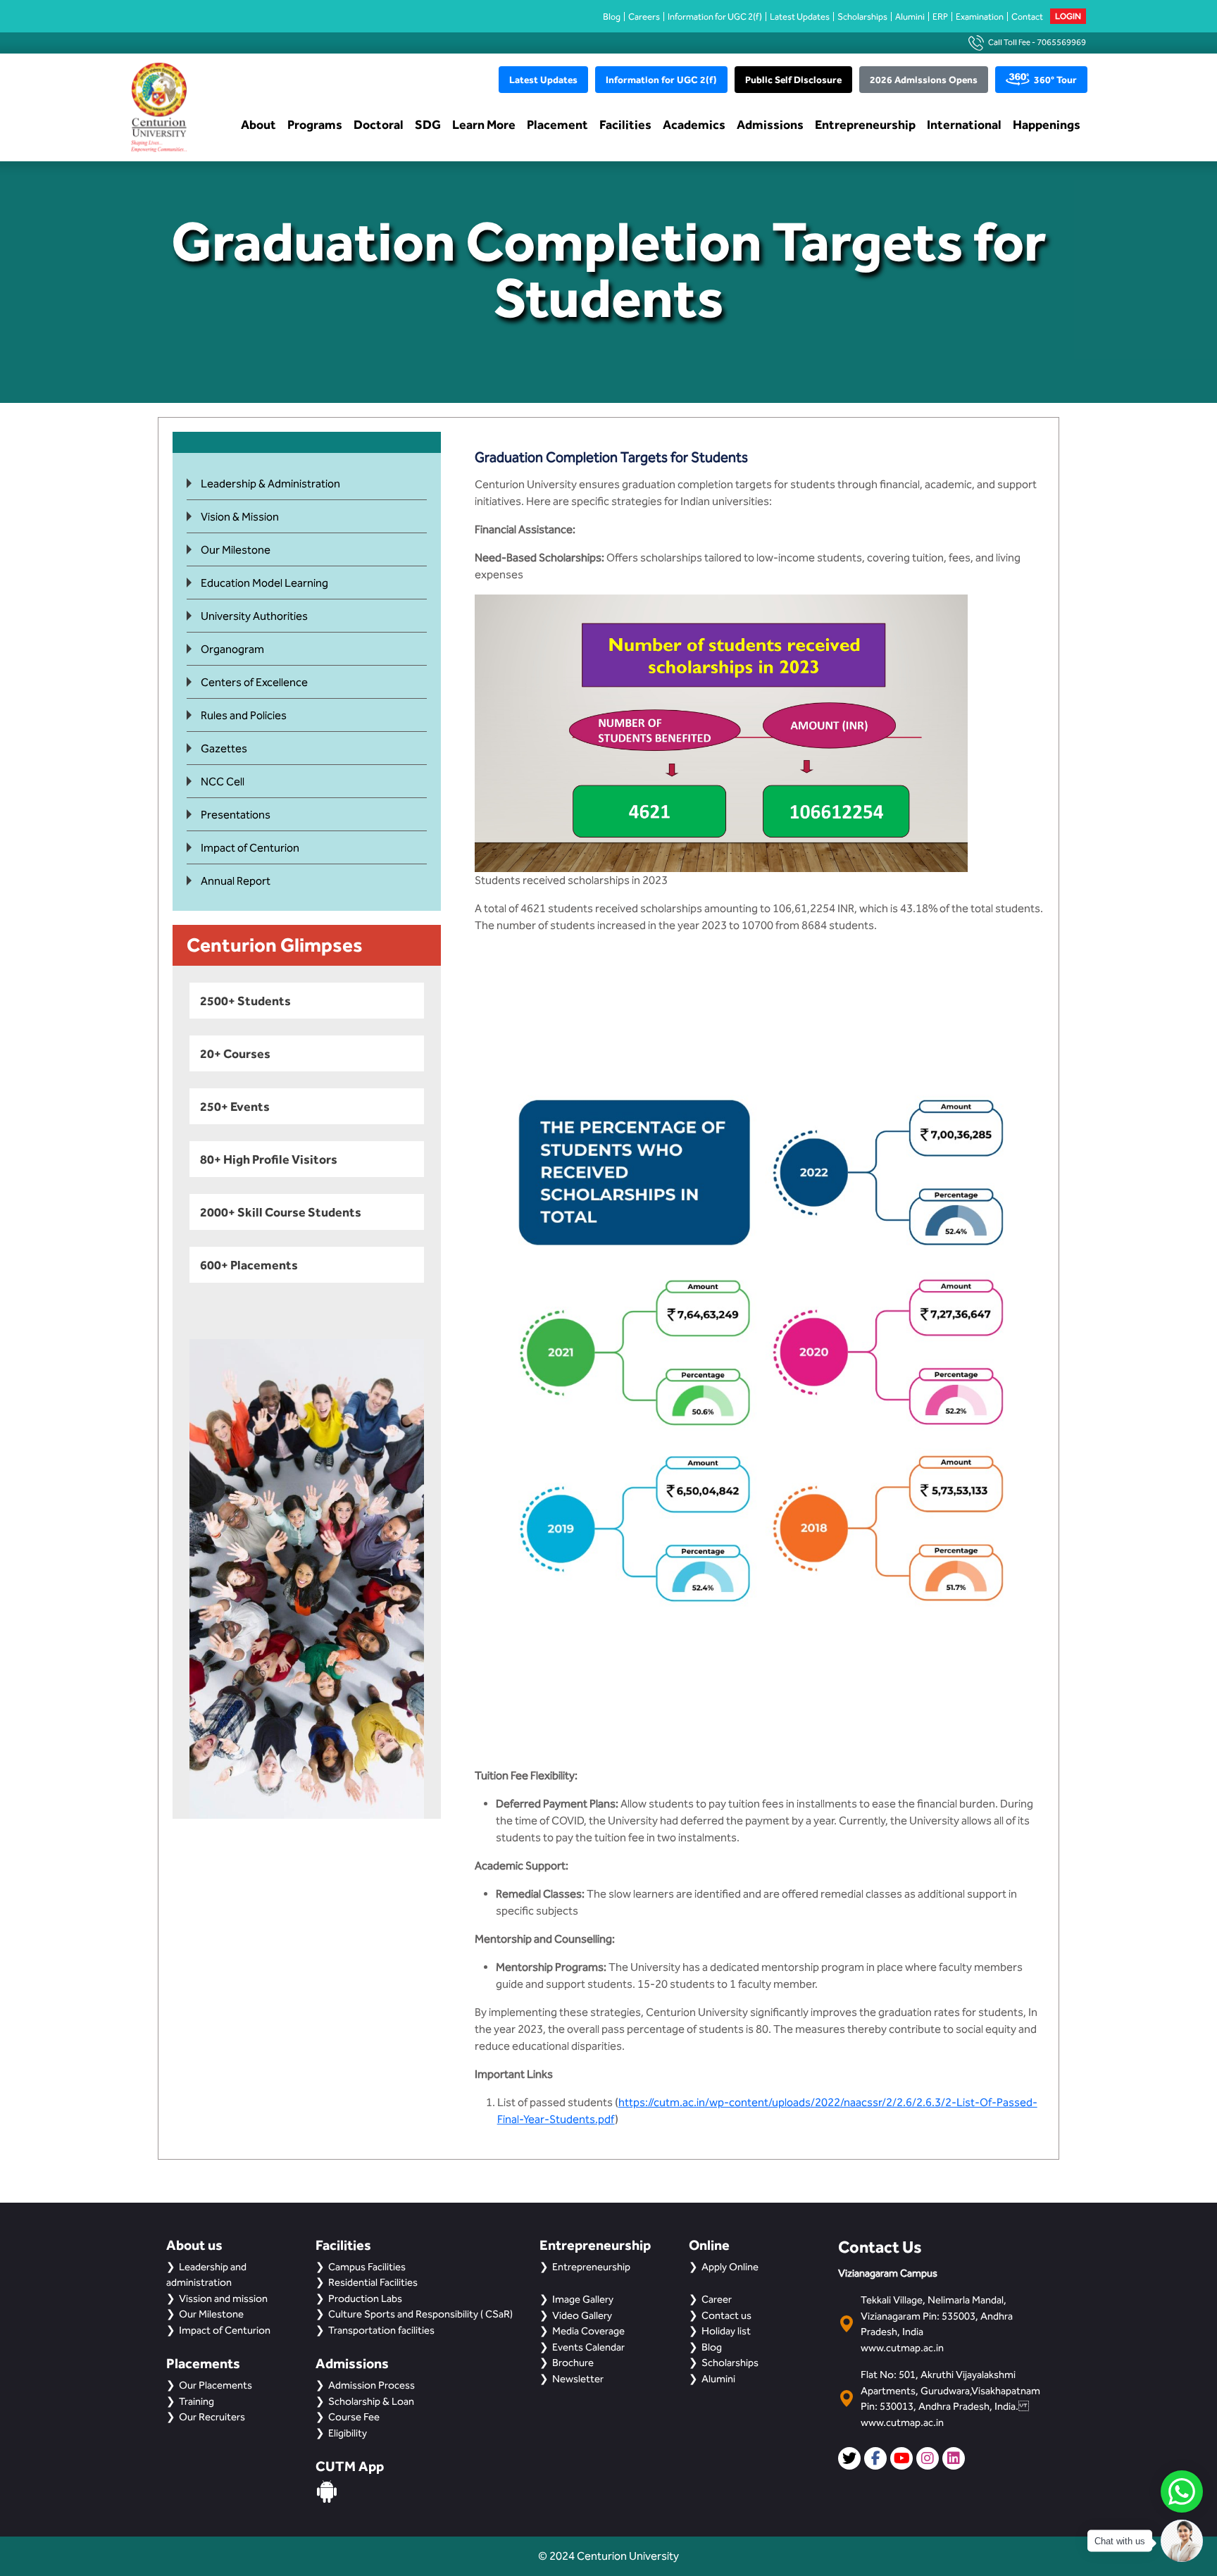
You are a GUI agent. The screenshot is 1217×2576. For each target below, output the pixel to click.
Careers (644, 17)
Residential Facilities (373, 2282)
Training (196, 2401)
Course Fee (354, 2417)
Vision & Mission (240, 517)
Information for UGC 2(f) (715, 17)
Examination (980, 17)
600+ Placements (249, 1265)
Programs (315, 124)
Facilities (625, 124)
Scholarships (862, 17)
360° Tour (1055, 80)
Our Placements (216, 2385)
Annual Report (236, 881)
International (964, 124)
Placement (557, 124)
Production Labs (365, 2298)
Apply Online (730, 2267)
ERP (940, 17)
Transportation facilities (381, 2330)
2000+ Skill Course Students (281, 1212)
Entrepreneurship (865, 124)
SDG (428, 124)
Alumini (910, 17)
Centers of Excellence (254, 682)
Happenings (1047, 124)
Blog (612, 17)
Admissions (770, 124)
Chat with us (1120, 2541)
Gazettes (224, 748)
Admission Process (372, 2385)
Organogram (232, 649)
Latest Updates (800, 17)
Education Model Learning (264, 583)
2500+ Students (245, 1001)
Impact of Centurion (250, 848)
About (258, 124)
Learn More (484, 124)
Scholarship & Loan (371, 2401)
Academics (694, 124)
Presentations (236, 815)
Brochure (573, 2363)
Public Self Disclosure (793, 80)
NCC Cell (223, 782)
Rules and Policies (244, 715)
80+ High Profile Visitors (269, 1159)
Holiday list (726, 2331)
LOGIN (1068, 16)
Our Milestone (236, 550)
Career (717, 2299)
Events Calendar (588, 2347)
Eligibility (348, 2433)
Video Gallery (582, 2315)
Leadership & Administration (270, 484)
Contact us (726, 2315)
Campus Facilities (367, 2267)
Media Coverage (588, 2331)
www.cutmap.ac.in (902, 2348)
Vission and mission (223, 2298)
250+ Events (235, 1106)
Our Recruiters (212, 2417)
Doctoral (379, 124)
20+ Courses (235, 1053)
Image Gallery (583, 2299)
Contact (1027, 17)
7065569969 (1061, 42)
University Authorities (254, 616)
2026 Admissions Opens (924, 80)
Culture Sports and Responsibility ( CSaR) (420, 2314)
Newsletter (578, 2379)
